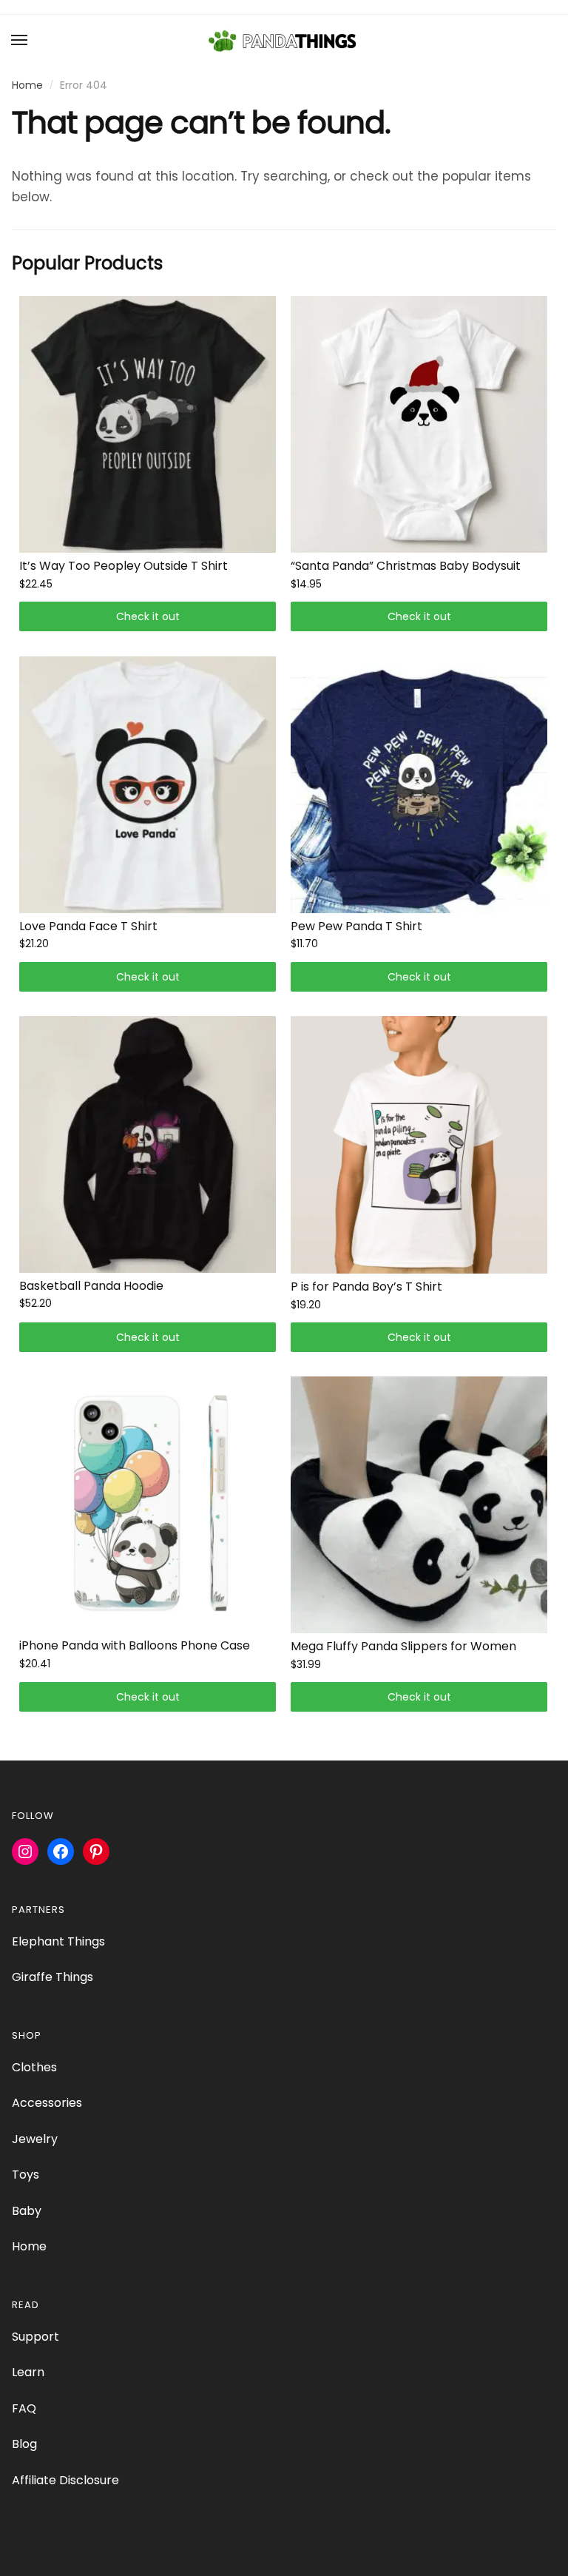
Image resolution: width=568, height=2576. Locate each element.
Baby (27, 2211)
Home (27, 85)
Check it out (148, 616)
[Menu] (20, 41)
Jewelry (35, 2139)
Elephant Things (58, 1941)
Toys (26, 2175)
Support (35, 2337)
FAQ (24, 2408)
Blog (24, 2444)
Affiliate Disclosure (65, 2480)
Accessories (47, 2103)
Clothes (34, 2067)
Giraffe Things (53, 1977)
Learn (28, 2372)
